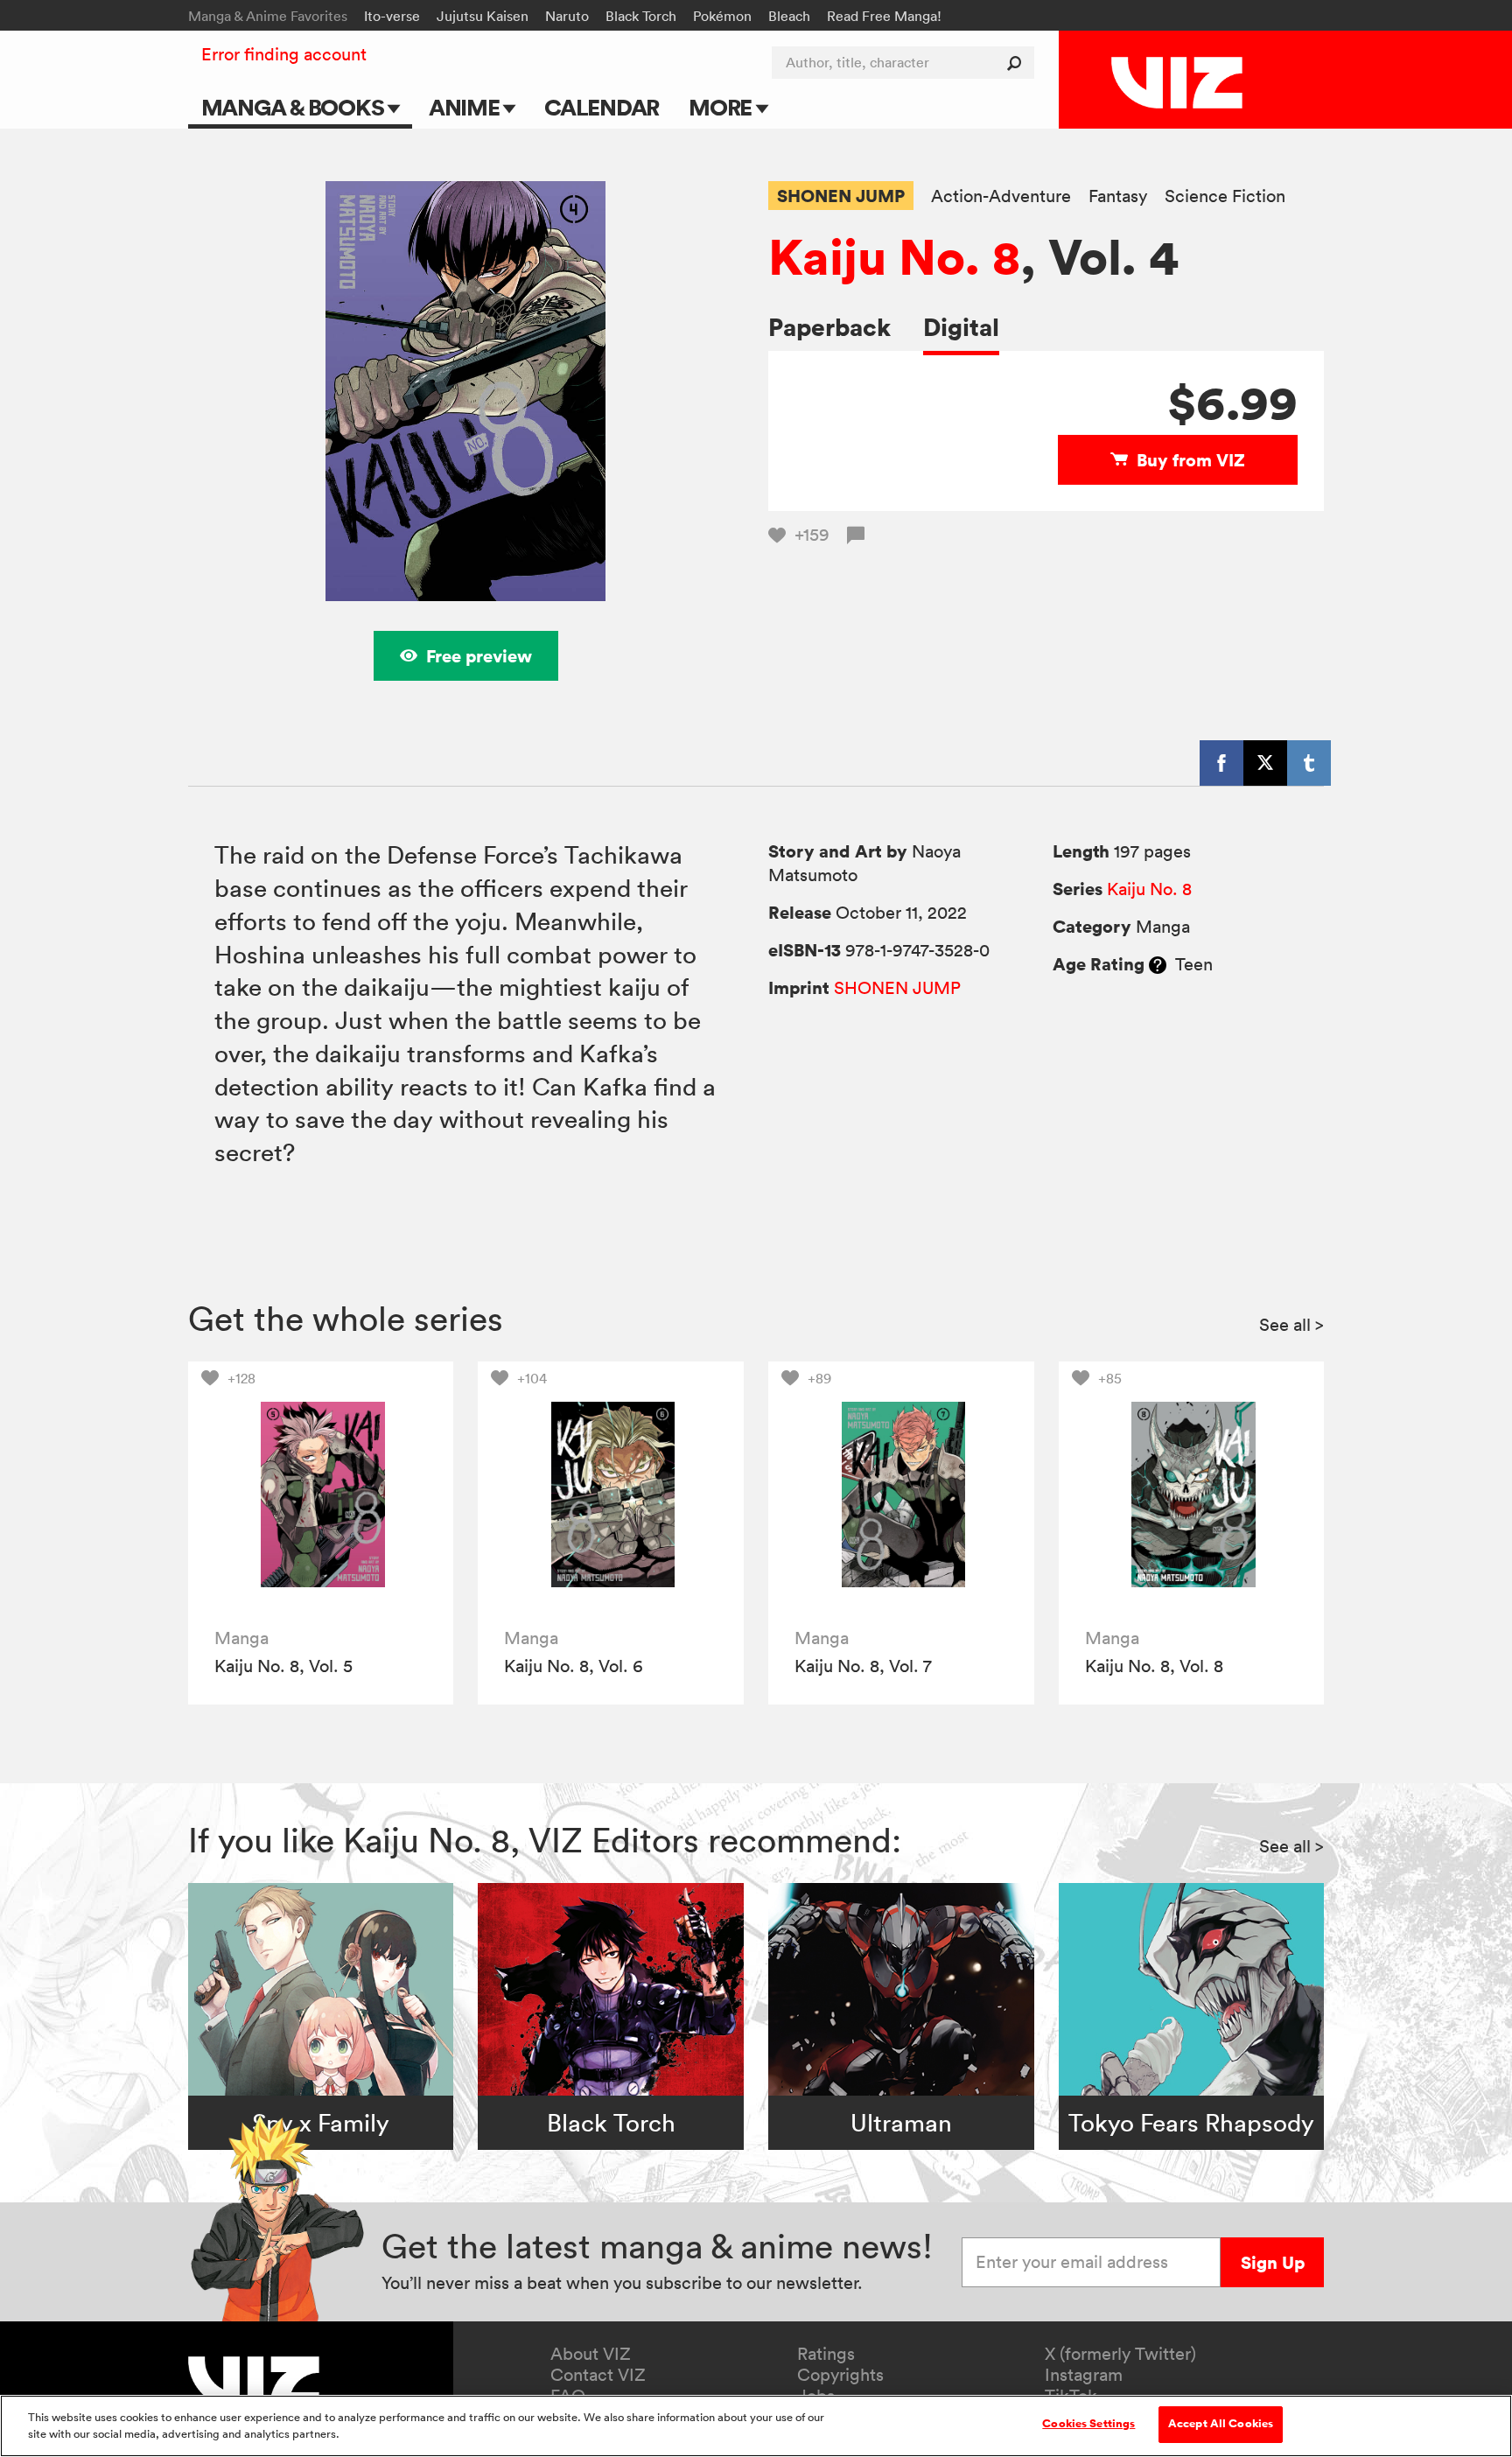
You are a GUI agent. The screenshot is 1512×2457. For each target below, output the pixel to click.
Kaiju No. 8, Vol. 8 (1154, 1666)
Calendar (602, 107)
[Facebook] (1221, 763)
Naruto (567, 16)
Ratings (826, 2354)
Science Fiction (1225, 196)
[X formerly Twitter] (1265, 763)
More (722, 107)
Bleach (789, 16)
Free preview (479, 656)
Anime (466, 107)
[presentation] (321, 1494)
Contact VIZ (598, 2375)
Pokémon (722, 16)
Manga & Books (295, 107)
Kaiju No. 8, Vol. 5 (283, 1666)
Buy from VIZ (1191, 460)
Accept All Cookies (1221, 2424)
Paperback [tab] (829, 327)
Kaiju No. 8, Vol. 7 (863, 1666)
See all (1291, 1325)
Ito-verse (392, 16)
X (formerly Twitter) (1120, 2354)
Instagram (1084, 2375)
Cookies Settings (1088, 2424)
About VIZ (591, 2354)
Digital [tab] (961, 327)
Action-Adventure (1001, 196)
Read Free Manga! (884, 16)
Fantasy (1118, 196)
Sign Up (1273, 2262)
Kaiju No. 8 (894, 256)
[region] (756, 2426)
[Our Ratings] (1158, 964)
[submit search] (1018, 63)
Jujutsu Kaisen (483, 16)
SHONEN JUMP (841, 196)
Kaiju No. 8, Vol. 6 (574, 1666)
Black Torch (641, 16)
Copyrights (840, 2375)
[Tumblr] (1309, 763)
